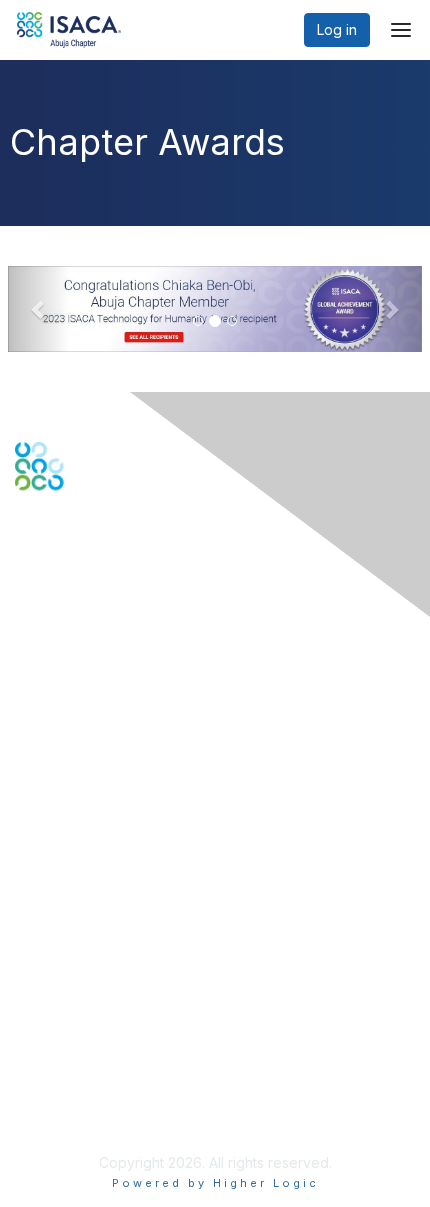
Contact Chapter (69, 704)
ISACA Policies (62, 1043)
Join (29, 849)
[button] (39, 309)
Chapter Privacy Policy (90, 1112)
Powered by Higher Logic (215, 1183)
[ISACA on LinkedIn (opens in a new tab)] (69, 559)
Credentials (52, 889)
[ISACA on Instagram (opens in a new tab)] (110, 559)
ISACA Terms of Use (81, 1063)
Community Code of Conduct (110, 1024)
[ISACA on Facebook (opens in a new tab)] (26, 559)
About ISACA (56, 1004)
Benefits (42, 869)
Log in (337, 29)
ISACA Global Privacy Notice (108, 1083)
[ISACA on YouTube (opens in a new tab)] (91, 559)
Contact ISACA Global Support (116, 734)
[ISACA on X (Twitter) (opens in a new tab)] (48, 559)
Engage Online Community (101, 589)
